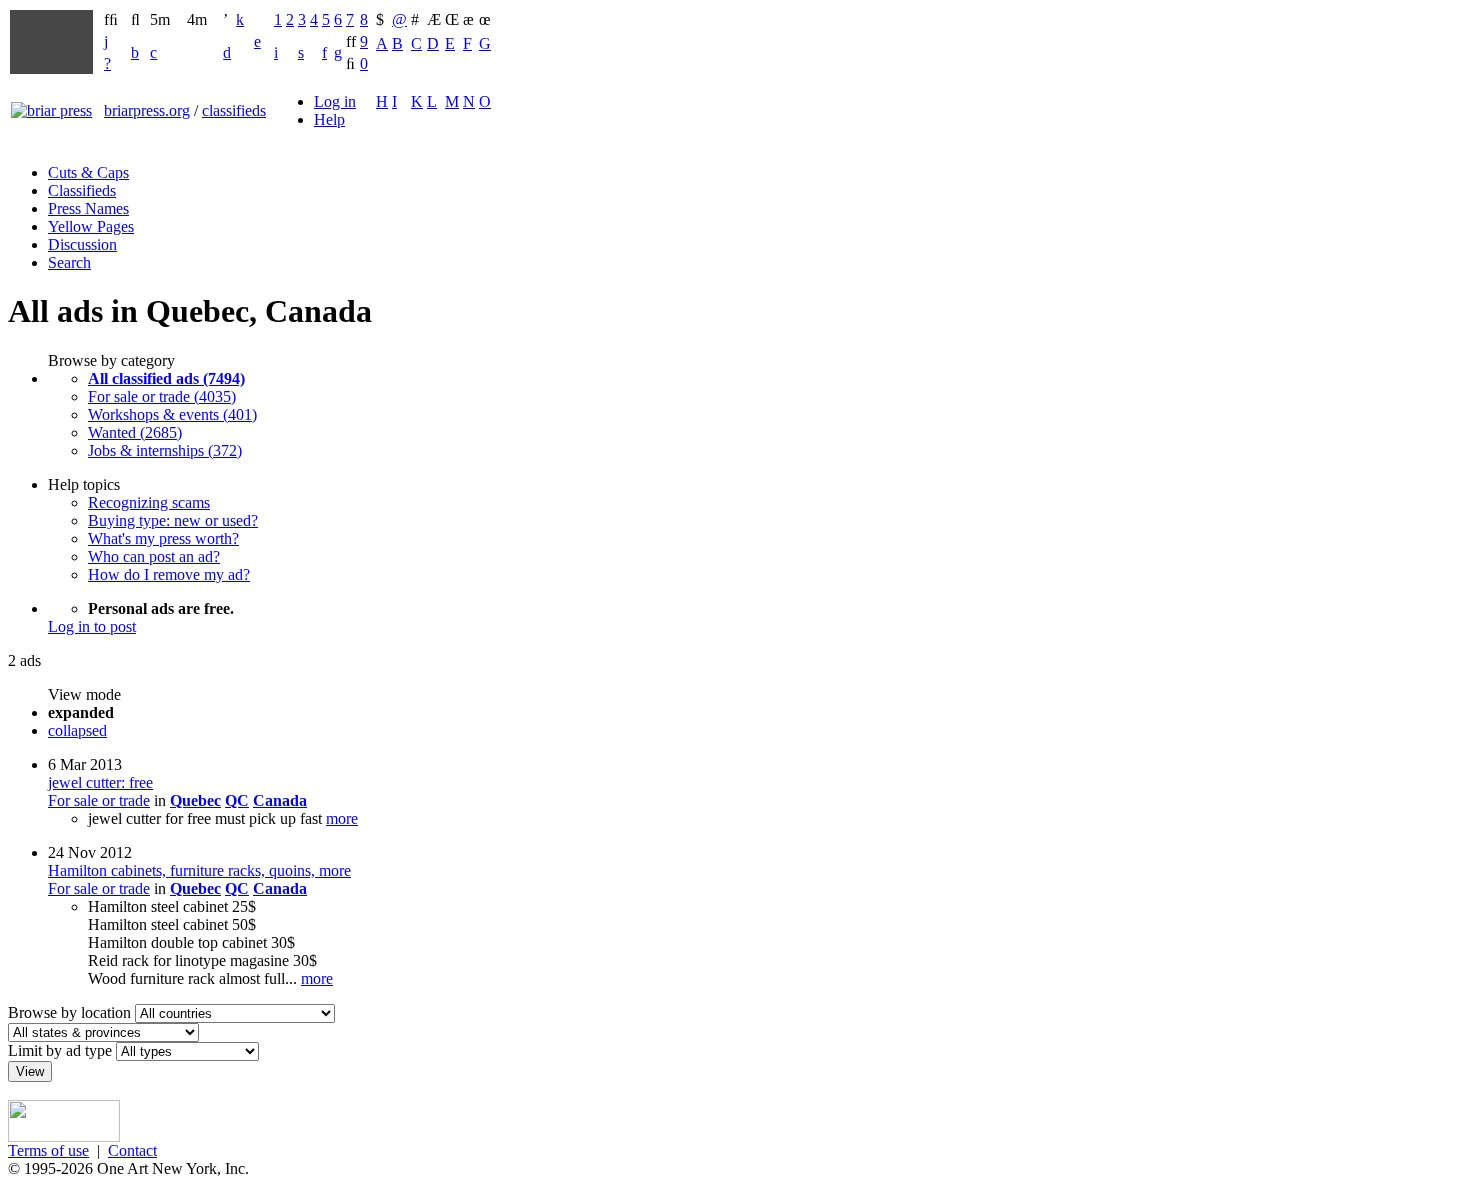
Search (69, 262)
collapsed (77, 730)
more (342, 818)
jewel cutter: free (100, 782)
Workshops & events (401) (172, 414)
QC (237, 800)
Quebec (195, 800)
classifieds (234, 110)
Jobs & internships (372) (165, 450)
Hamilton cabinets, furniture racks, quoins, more (199, 870)
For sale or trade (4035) (162, 396)
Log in (335, 101)
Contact (132, 1150)
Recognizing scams (149, 502)
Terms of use (48, 1150)
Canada (280, 800)
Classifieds (82, 190)
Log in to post (92, 626)
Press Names (88, 208)
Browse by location (69, 1012)
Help (329, 119)
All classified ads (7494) (166, 378)
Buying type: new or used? (173, 520)
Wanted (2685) (135, 432)
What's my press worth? (163, 538)
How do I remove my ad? (169, 574)
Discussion (82, 244)
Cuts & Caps (88, 172)
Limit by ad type (60, 1050)
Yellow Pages (91, 226)
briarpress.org (147, 110)
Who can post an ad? (154, 556)
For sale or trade (99, 800)
